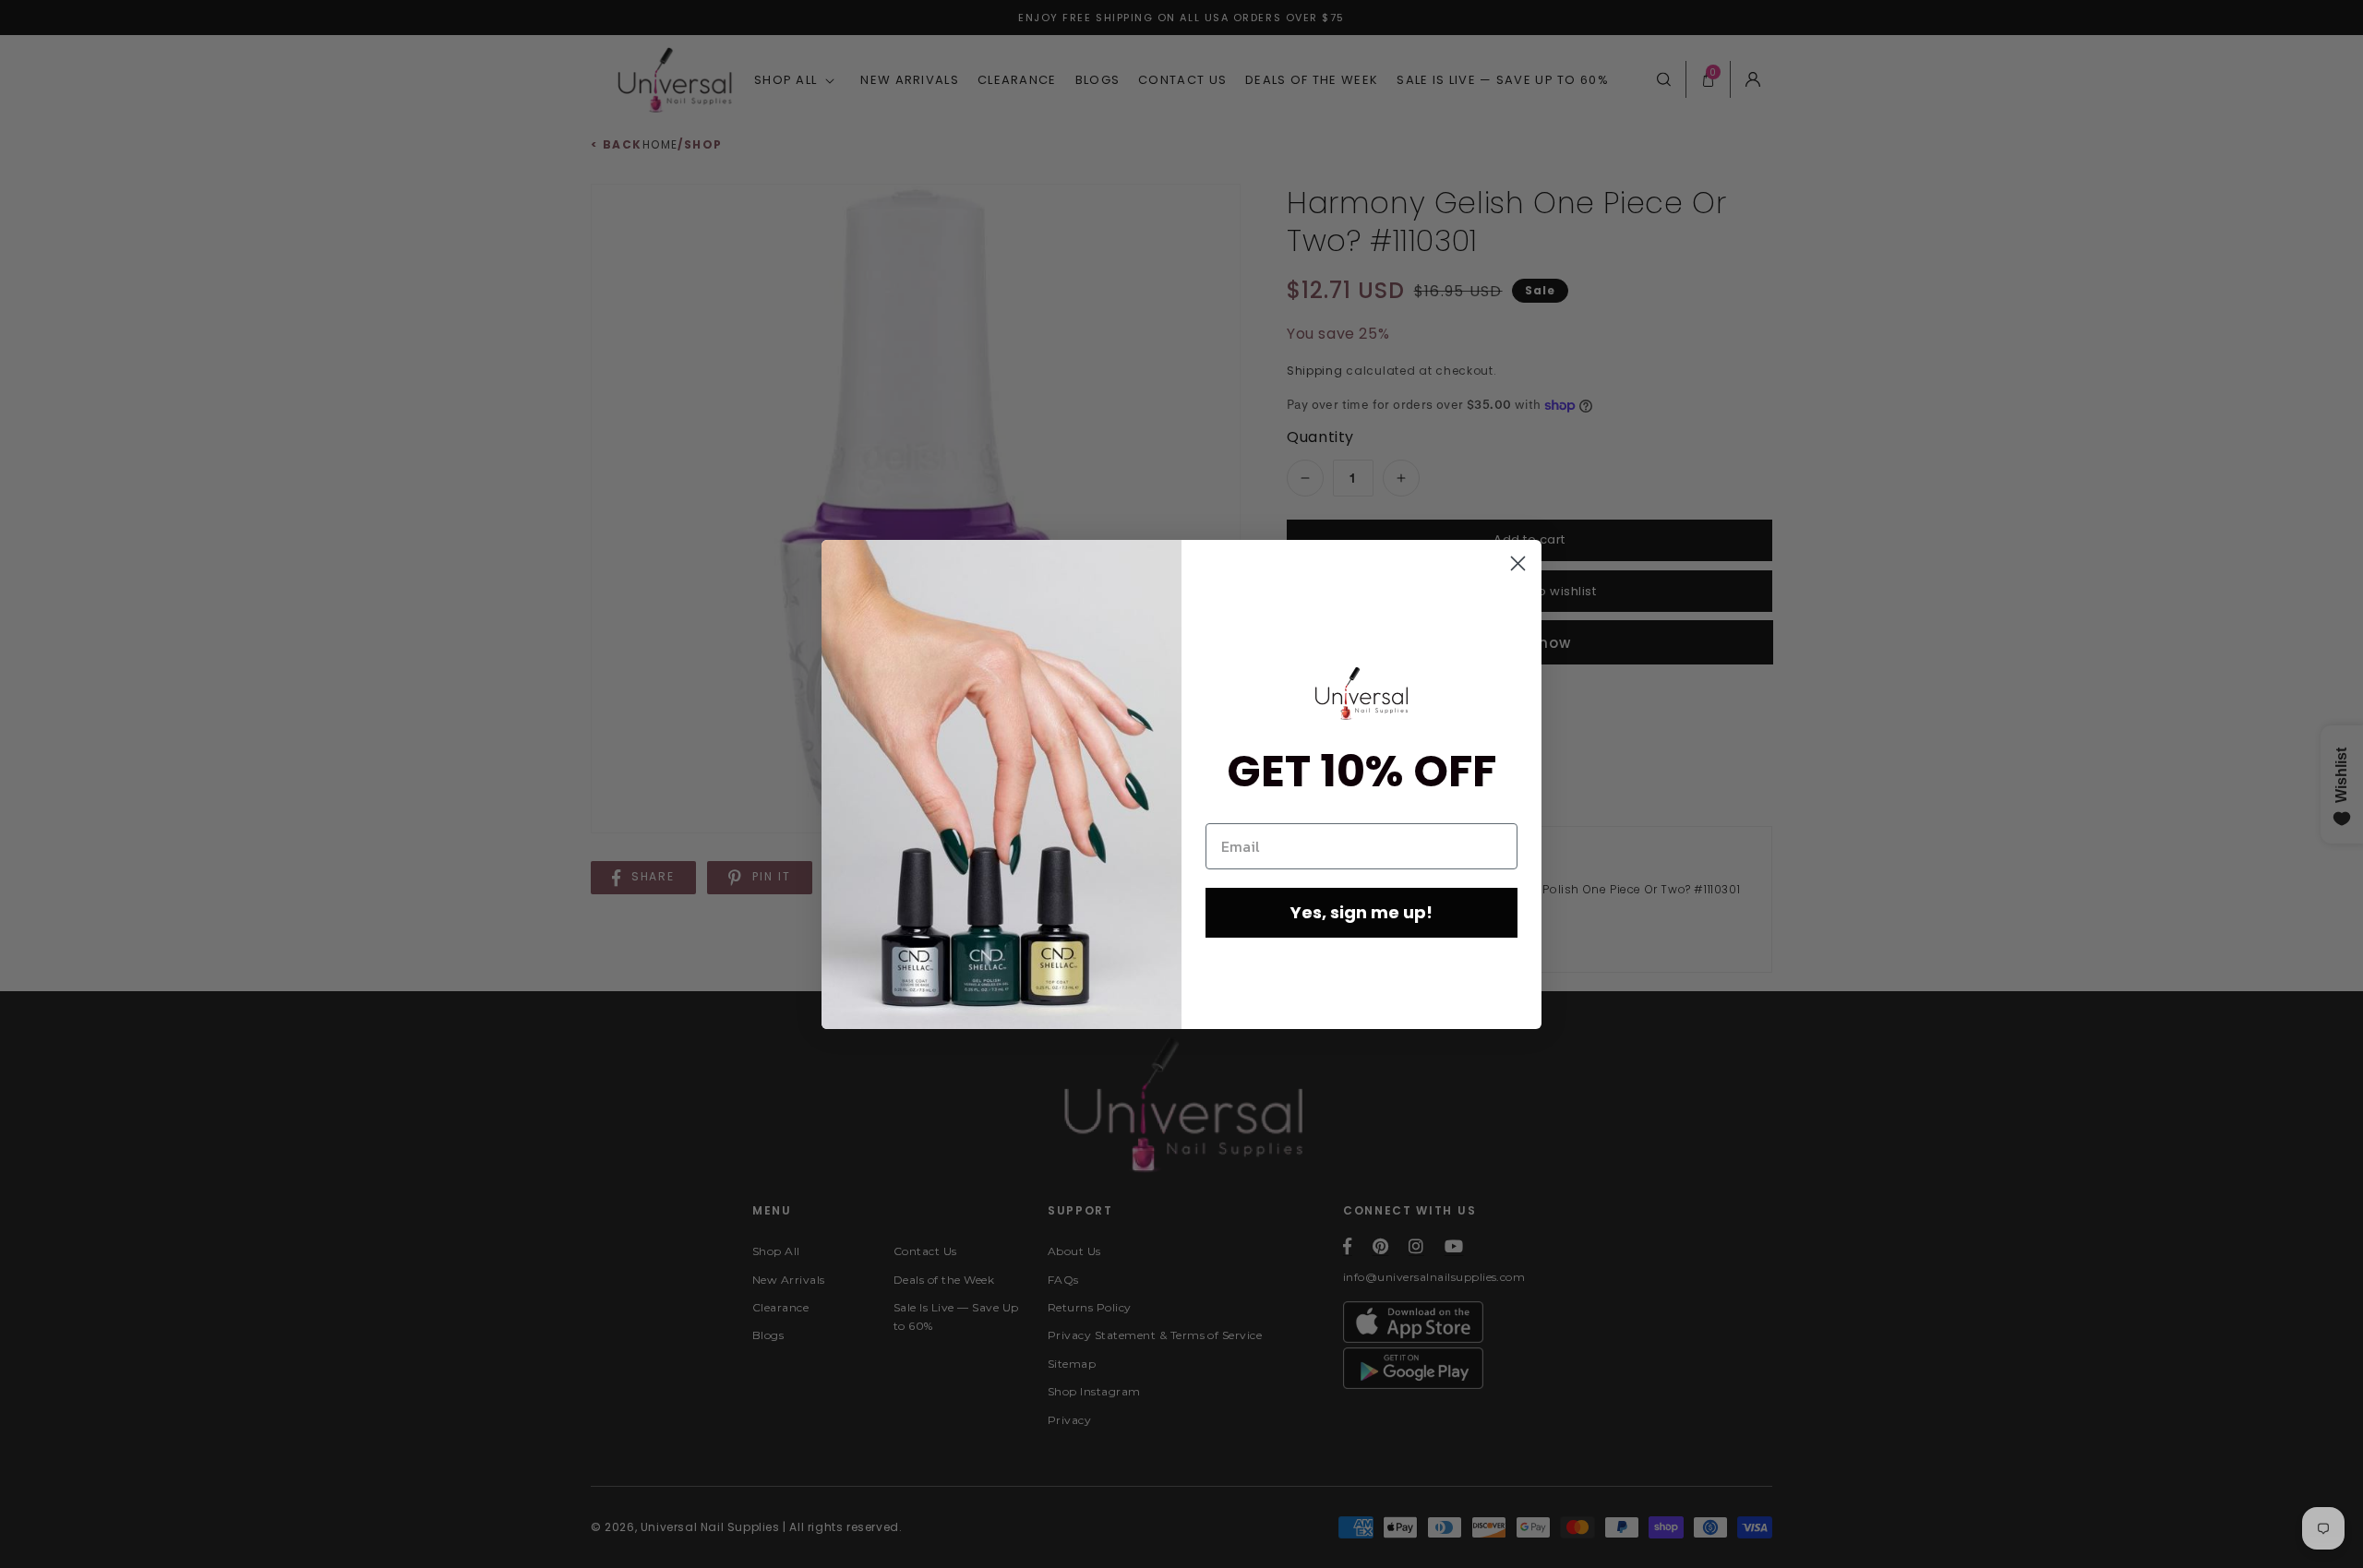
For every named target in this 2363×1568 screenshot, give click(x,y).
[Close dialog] (1518, 563)
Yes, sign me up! (1361, 912)
